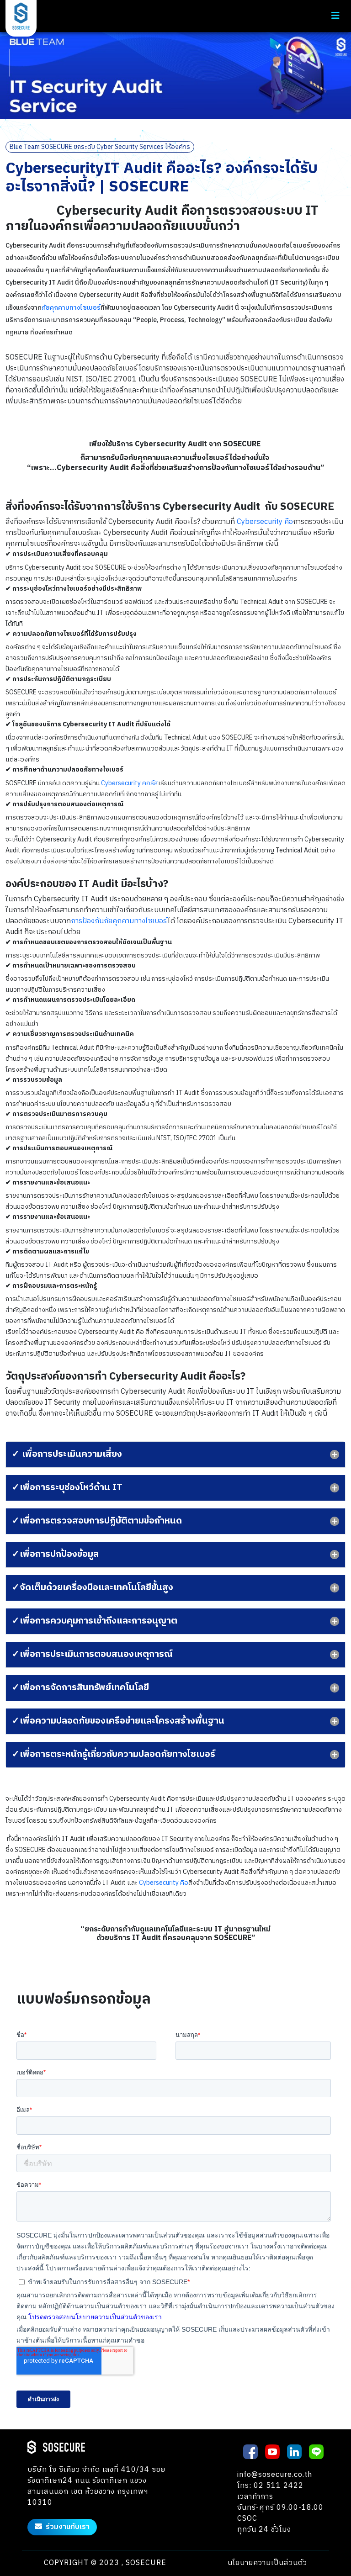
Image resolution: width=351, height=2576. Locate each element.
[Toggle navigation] (335, 16)
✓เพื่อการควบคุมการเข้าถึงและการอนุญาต (95, 1621)
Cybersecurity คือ (265, 522)
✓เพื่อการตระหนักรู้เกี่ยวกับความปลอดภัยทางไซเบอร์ (114, 1754)
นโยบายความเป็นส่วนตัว (267, 2563)
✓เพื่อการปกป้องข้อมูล (55, 1554)
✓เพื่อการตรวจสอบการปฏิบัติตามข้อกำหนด (97, 1521)
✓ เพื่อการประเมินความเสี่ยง (67, 1454)
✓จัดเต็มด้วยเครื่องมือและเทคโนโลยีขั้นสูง (93, 1588)
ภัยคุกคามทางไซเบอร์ (71, 308)
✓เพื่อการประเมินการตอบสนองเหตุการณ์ (92, 1654)
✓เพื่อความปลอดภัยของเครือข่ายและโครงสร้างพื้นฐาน (118, 1721)
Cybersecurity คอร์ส (130, 783)
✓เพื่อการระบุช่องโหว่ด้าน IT (67, 1488)
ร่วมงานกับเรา (68, 2527)
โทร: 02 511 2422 (270, 2486)
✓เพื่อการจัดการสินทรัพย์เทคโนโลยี (80, 1688)
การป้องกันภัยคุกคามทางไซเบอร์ (119, 921)
